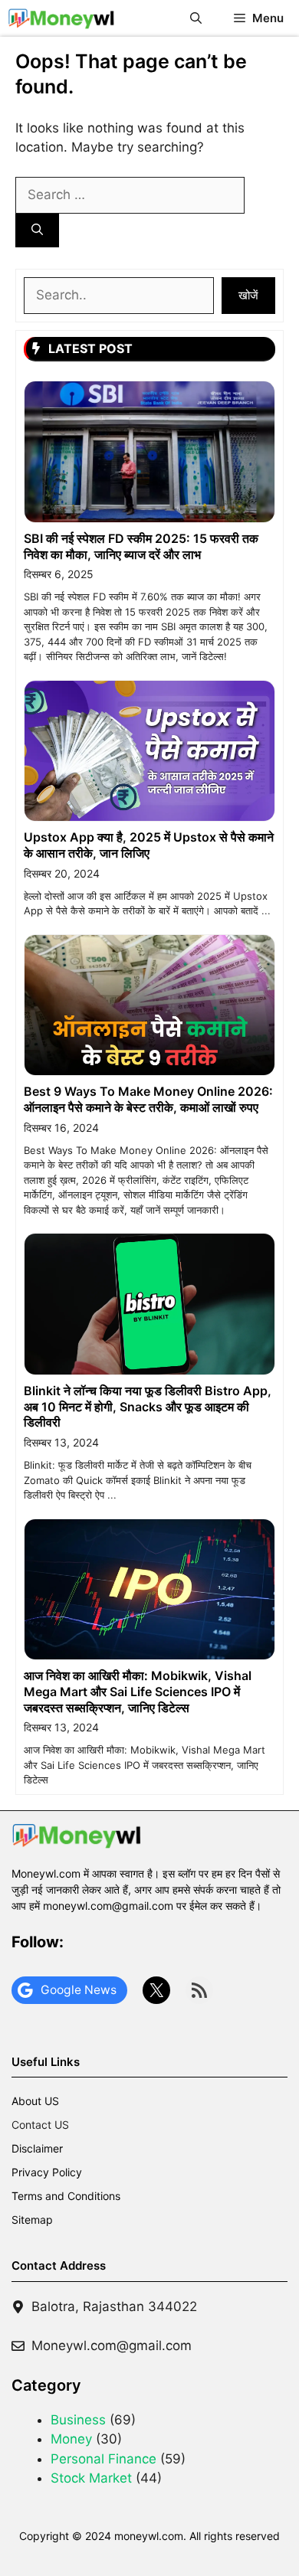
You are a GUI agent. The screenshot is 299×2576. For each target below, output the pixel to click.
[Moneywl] (61, 18)
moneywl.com (149, 2536)
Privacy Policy (47, 2172)
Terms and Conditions (66, 2196)
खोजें (248, 295)
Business (78, 2420)
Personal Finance (103, 2459)
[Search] (37, 231)
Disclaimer (37, 2148)
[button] (196, 18)
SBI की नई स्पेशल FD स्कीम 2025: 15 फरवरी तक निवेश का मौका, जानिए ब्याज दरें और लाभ (141, 546)
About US (35, 2101)
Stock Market (91, 2478)
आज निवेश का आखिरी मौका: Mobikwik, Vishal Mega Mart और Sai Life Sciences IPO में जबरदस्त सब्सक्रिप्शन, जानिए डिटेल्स (138, 1692)
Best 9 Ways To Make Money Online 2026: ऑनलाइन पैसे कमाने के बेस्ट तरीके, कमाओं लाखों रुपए (148, 1099)
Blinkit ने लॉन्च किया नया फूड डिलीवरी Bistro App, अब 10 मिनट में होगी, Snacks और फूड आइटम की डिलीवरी (148, 1407)
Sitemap (32, 2220)
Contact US (40, 2125)
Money (71, 2439)
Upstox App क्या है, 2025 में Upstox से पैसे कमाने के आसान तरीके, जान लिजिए (149, 845)
